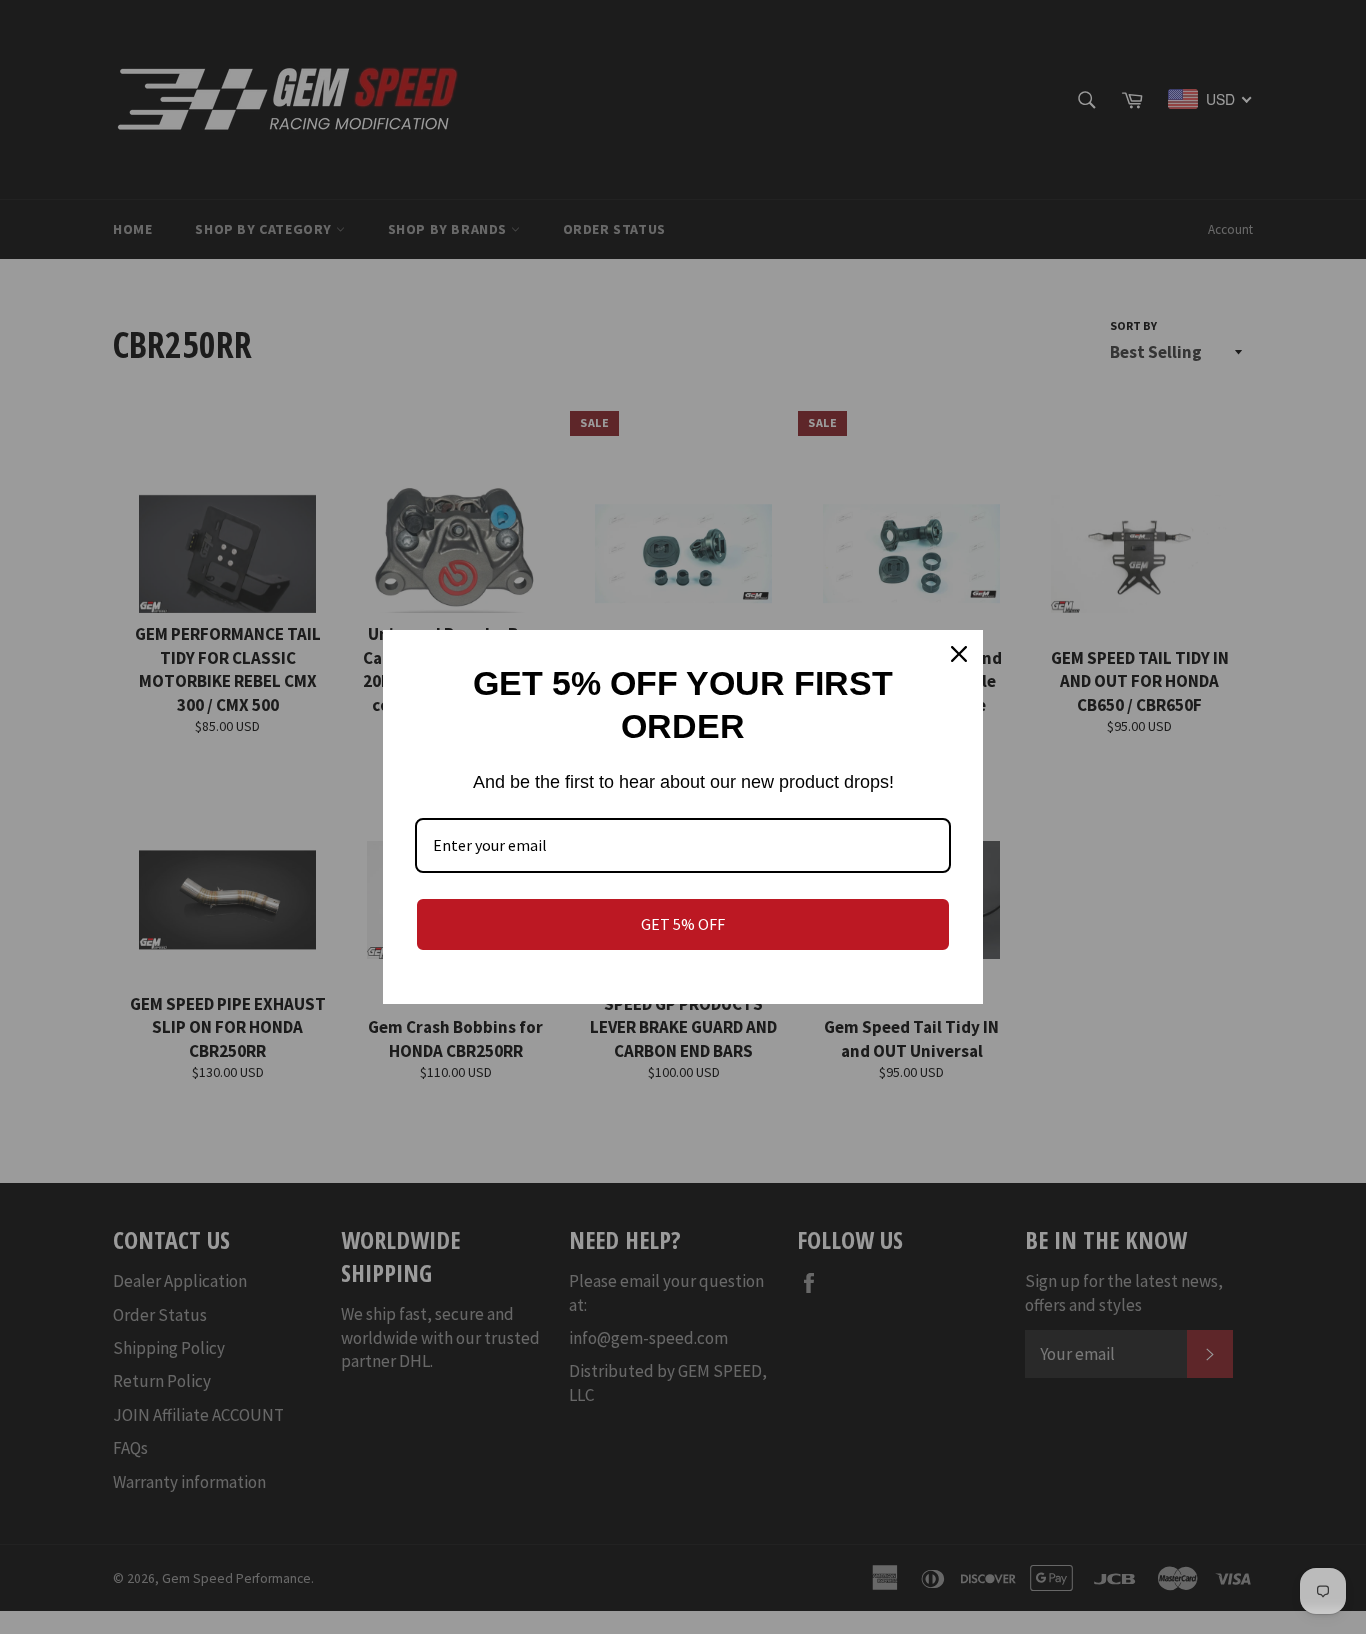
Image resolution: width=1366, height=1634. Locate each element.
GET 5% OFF (683, 924)
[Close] (959, 654)
